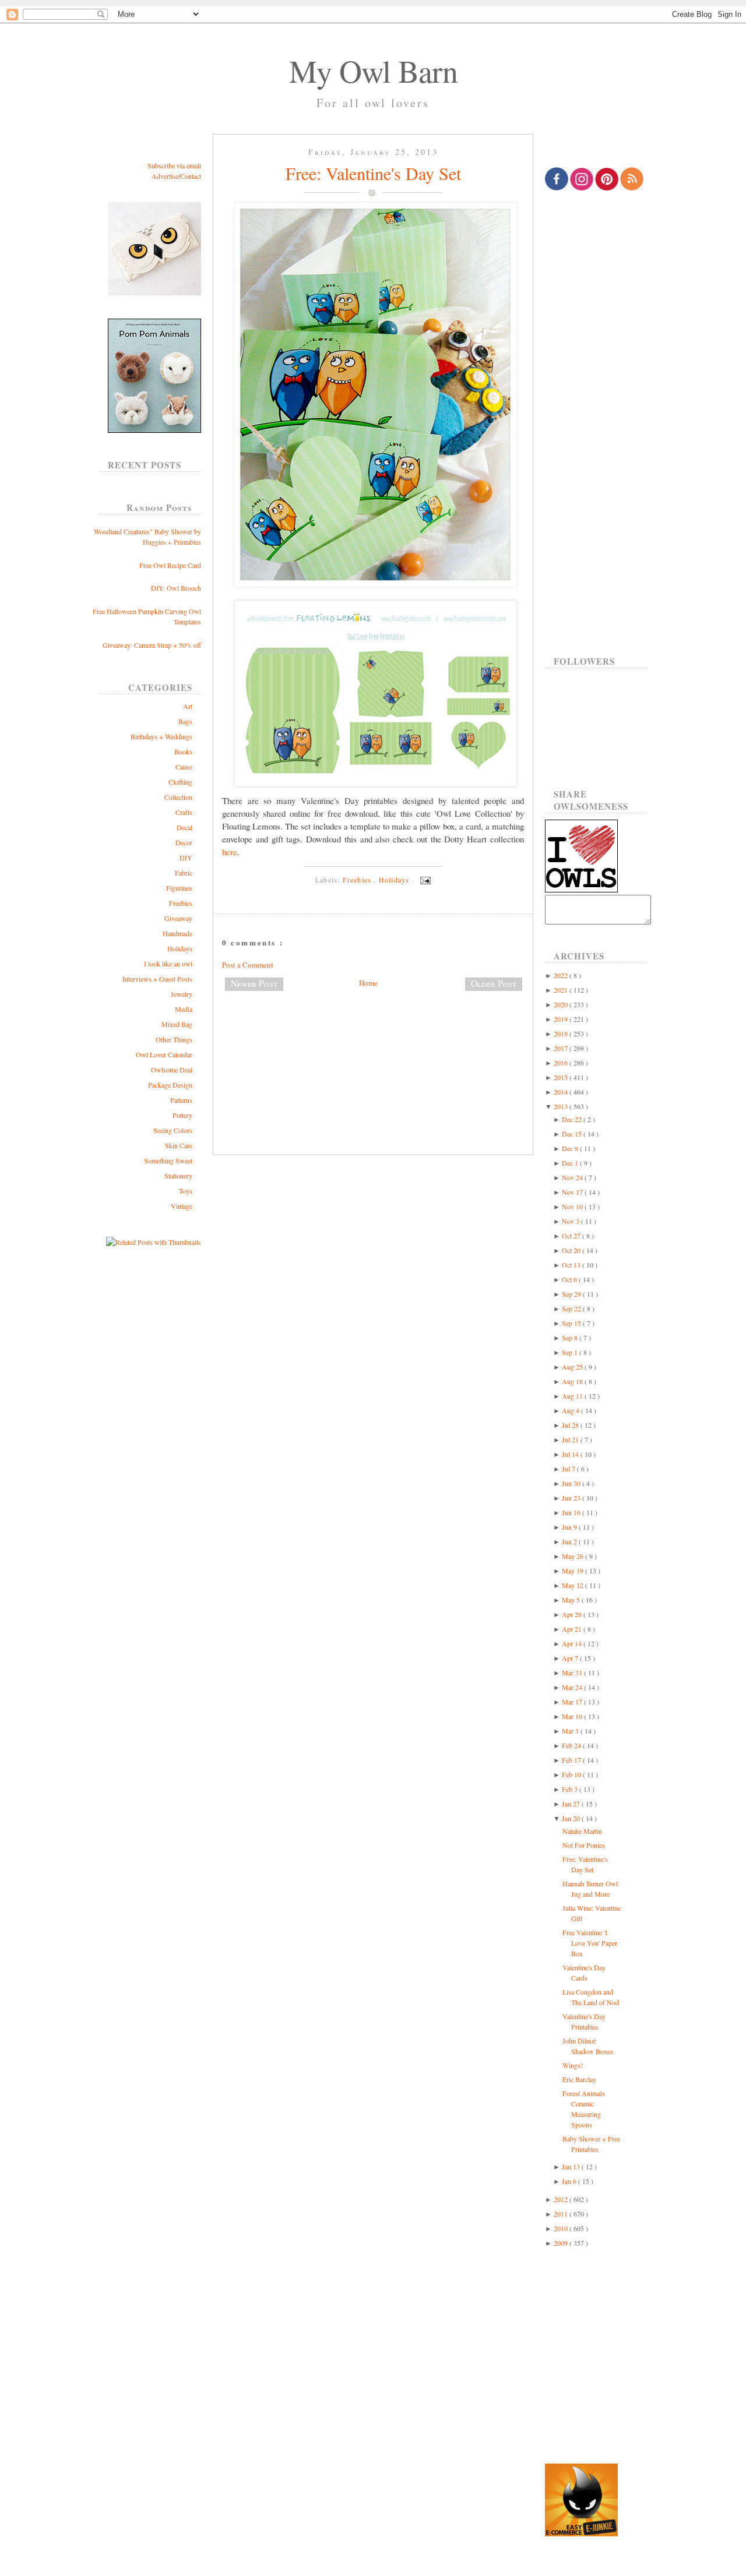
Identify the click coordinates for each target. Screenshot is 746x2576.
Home (368, 983)
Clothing (180, 782)
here (230, 852)
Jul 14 (571, 1454)
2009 (562, 2243)
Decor (184, 842)
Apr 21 (573, 1629)
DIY (186, 858)
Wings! (573, 2065)
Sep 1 (571, 1352)
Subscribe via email (174, 165)
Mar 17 (573, 1702)
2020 (562, 1004)
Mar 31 (573, 1672)
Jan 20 (572, 1818)
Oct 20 (572, 1250)
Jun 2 (570, 1541)
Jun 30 (572, 1483)
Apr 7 (571, 1658)
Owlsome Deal (172, 1070)
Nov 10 (573, 1206)
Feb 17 (572, 1760)
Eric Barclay (579, 2079)
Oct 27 (572, 1236)
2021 (562, 990)
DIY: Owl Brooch (176, 588)
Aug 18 (573, 1381)
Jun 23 (572, 1498)
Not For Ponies (584, 1845)
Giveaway (178, 918)
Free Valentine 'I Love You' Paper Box (590, 1943)
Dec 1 (571, 1163)
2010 (562, 2228)
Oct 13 (572, 1265)
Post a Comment (248, 965)
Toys (186, 1191)
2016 (562, 1063)
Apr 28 (573, 1614)
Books (183, 751)
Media (184, 1009)
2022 (562, 975)
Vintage (182, 1206)
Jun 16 (572, 1512)
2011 (562, 2214)
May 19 (573, 1571)
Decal (184, 827)
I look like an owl (168, 964)
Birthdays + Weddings (161, 736)
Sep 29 (572, 1294)
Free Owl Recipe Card (170, 565)
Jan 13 (572, 2166)
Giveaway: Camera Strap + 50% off (152, 645)
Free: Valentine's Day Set (373, 173)
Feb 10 (572, 1774)
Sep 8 (571, 1338)
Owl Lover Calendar (164, 1054)
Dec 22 (573, 1119)
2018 (562, 1033)
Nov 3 (571, 1221)
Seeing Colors (173, 1130)
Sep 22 (572, 1308)
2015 (562, 1077)
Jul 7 (569, 1469)
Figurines (179, 888)
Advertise (165, 176)
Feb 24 (572, 1745)
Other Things (174, 1039)
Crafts (184, 812)
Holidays (180, 948)
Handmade (177, 933)
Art (188, 706)
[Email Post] (424, 880)
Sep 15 (572, 1323)
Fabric (184, 873)
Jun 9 (570, 1527)
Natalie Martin (582, 1831)
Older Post (494, 983)
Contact (191, 176)
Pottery (182, 1115)
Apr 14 (573, 1643)
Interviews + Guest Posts (157, 979)
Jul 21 (571, 1439)
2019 (562, 1019)
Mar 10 (573, 1716)
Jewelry (182, 994)
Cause (184, 767)
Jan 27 (572, 1804)
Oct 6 (570, 1279)
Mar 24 (573, 1687)
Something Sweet (168, 1160)
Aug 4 (571, 1410)
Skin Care (179, 1145)
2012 (562, 2199)
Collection (178, 797)
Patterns (181, 1100)
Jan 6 (570, 2181)
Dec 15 (573, 1134)
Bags (185, 721)
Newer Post (254, 983)
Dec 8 (571, 1148)
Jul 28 (571, 1425)
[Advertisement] (373, 1039)
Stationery (178, 1176)
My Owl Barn (373, 70)
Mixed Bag (177, 1024)
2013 (562, 1106)
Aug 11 (573, 1396)
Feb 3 (571, 1789)
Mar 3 (571, 1731)
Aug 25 (573, 1367)
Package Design (170, 1085)
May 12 (573, 1585)
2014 (562, 1092)
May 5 (572, 1600)
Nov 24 (573, 1177)
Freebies (181, 903)
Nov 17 (573, 1192)
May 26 (573, 1556)
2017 (562, 1048)
